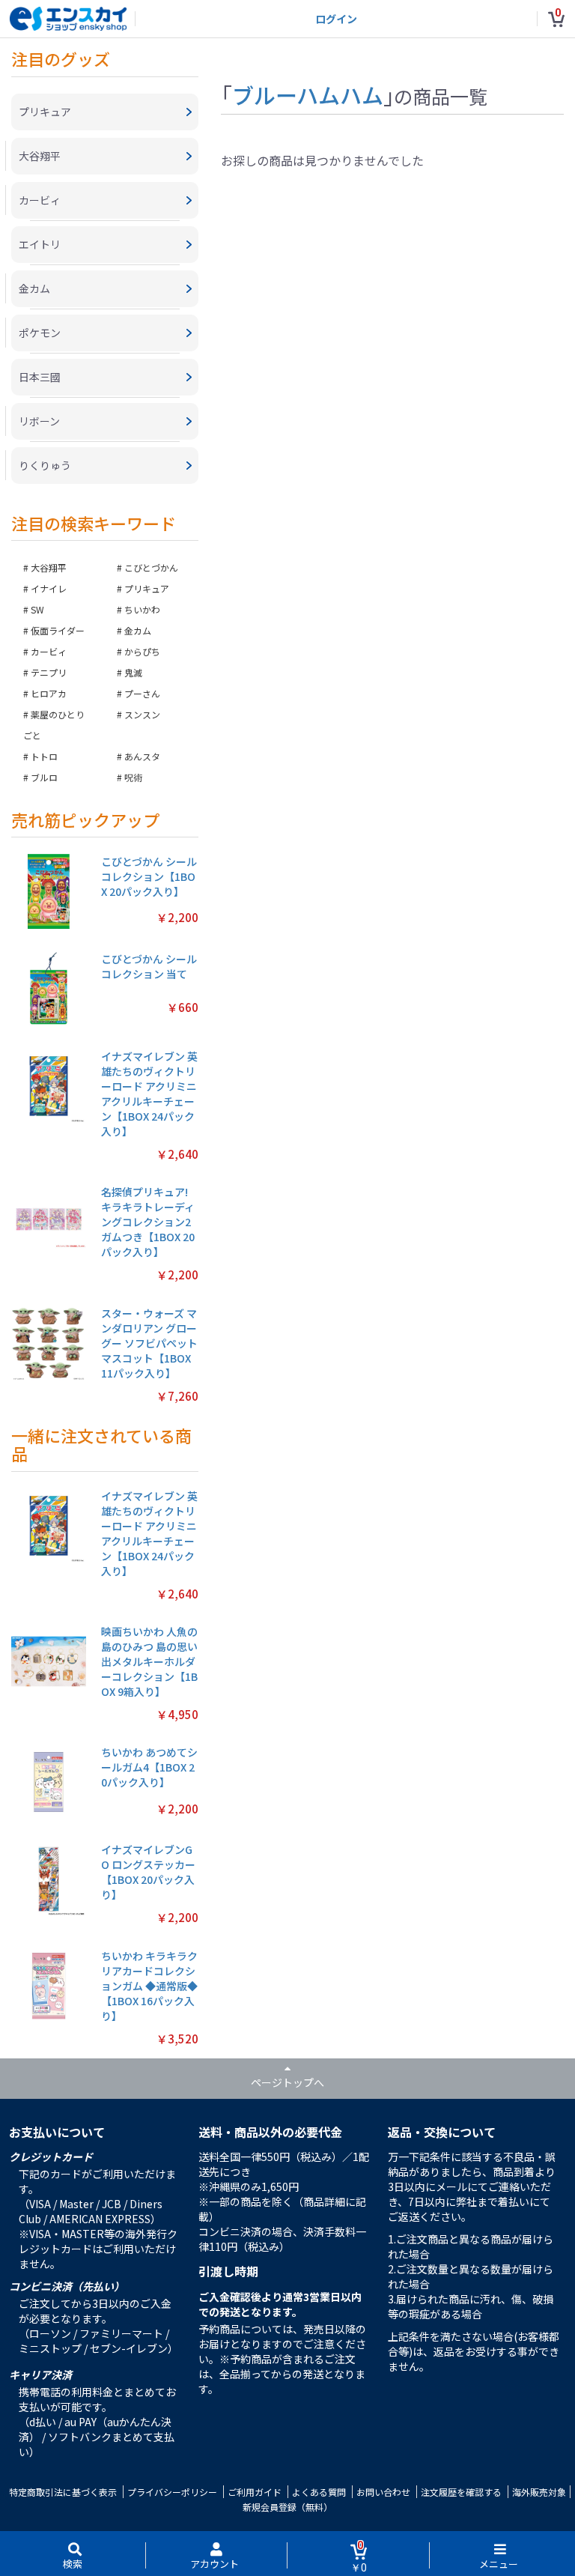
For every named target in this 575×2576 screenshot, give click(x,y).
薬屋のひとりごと (54, 725)
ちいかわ (142, 609)
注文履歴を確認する (461, 2492)
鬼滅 (133, 672)
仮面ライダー (58, 630)
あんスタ (142, 756)
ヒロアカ (49, 693)
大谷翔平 (49, 567)
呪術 (133, 777)
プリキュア (147, 588)
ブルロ (44, 777)
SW (37, 609)
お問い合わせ (383, 2492)
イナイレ (49, 588)
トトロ (44, 756)
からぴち (142, 651)
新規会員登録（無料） (287, 2507)
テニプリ (49, 672)
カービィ (49, 651)
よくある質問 (319, 2492)
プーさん (142, 693)
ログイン (336, 19)
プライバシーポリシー (172, 2492)
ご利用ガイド (255, 2492)
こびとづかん (151, 567)
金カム (138, 630)
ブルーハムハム (308, 94)
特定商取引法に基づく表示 (63, 2492)
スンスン (142, 714)
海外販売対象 (539, 2492)
